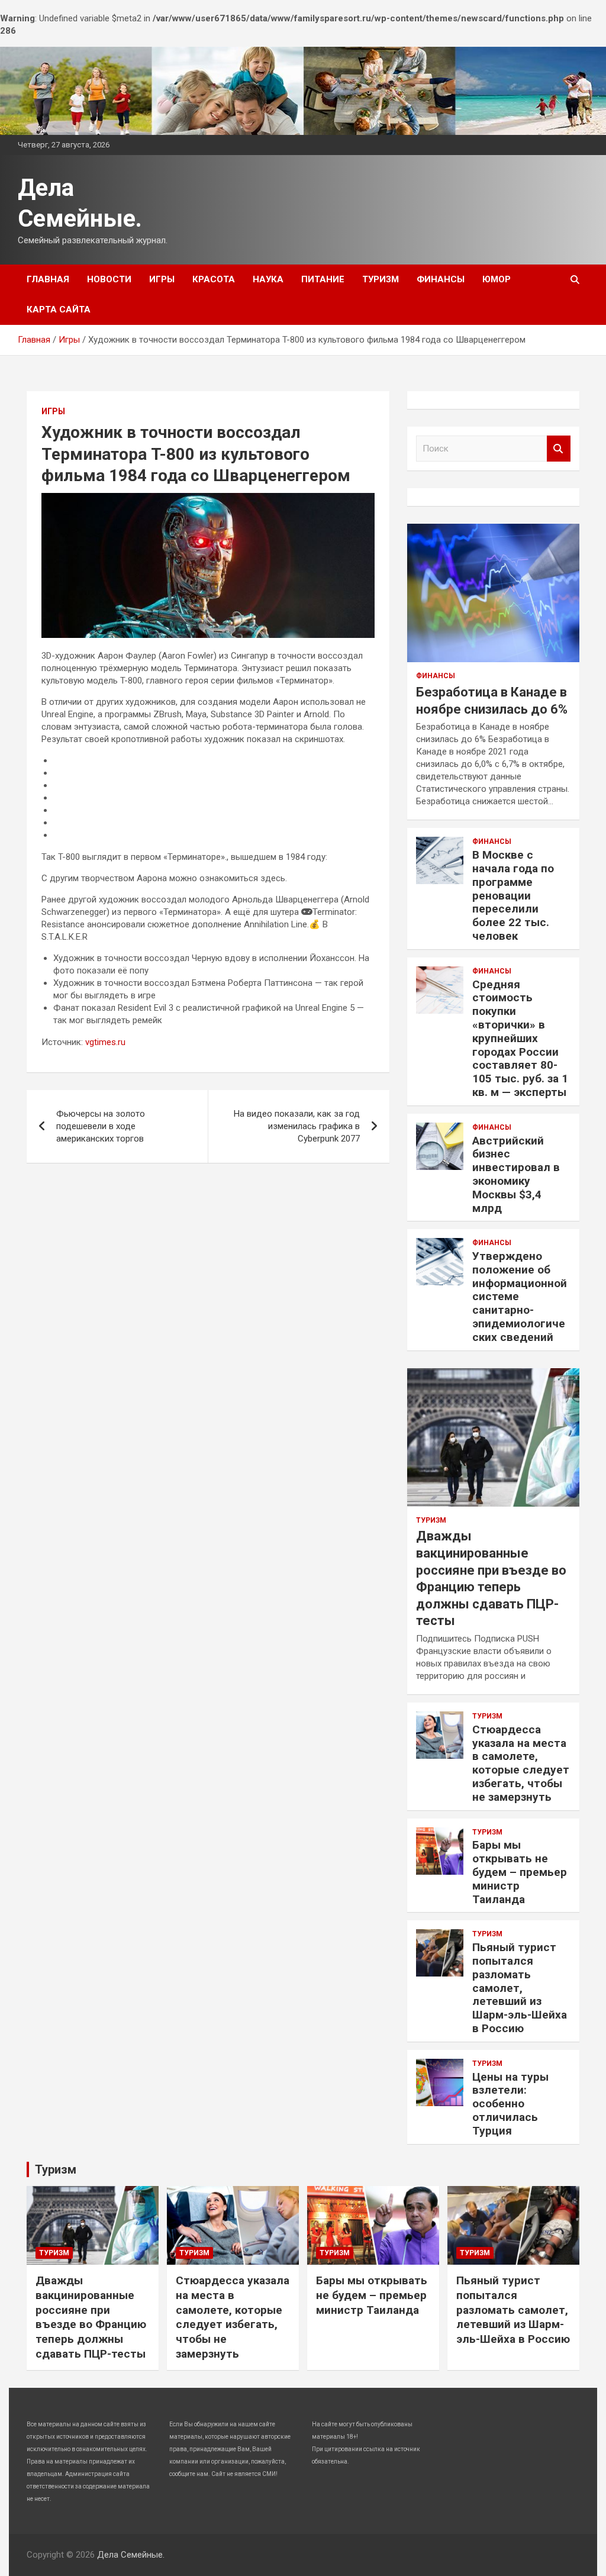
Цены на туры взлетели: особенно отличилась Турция (510, 2104)
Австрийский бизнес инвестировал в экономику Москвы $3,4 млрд (516, 1174)
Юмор (497, 279)
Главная (48, 279)
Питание (323, 279)
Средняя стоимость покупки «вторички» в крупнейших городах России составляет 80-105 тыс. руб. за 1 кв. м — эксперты (520, 1038)
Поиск (559, 449)
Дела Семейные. (131, 2555)
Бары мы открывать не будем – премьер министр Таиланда (520, 1872)
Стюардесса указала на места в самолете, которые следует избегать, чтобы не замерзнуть (521, 1763)
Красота (214, 279)
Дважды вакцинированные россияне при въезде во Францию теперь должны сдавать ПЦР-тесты (91, 2317)
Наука (268, 279)
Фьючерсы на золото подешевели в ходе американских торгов (101, 1126)
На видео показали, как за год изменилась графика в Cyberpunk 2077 (297, 1126)
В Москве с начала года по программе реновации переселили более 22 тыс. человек (513, 895)
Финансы (441, 279)
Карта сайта (59, 309)
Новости (109, 279)
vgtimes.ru (105, 1042)
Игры (162, 279)
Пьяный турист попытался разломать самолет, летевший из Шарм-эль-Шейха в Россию (520, 1988)
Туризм (381, 279)
